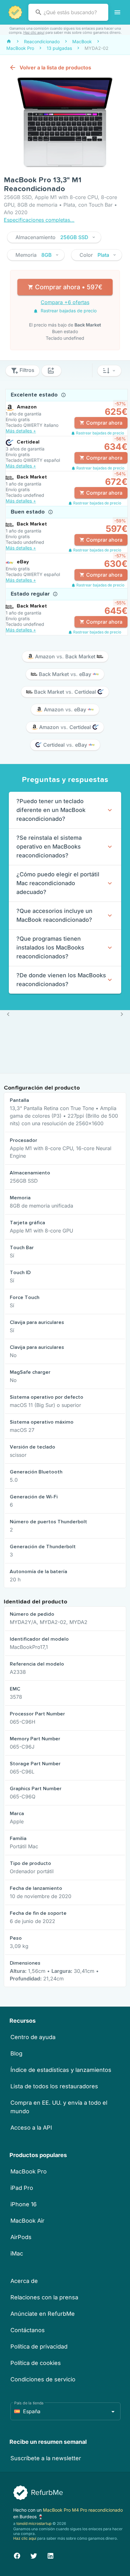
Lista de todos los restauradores (54, 2086)
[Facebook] (17, 2555)
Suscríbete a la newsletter (46, 2458)
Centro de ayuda (33, 2037)
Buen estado (29, 512)
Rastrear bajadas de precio (68, 311)
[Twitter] (34, 2555)
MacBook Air (27, 2221)
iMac (17, 2253)
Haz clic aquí (34, 32)
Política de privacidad (39, 2347)
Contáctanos (28, 2330)
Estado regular (31, 594)
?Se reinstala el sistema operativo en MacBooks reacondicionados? (49, 847)
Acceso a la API (31, 2128)
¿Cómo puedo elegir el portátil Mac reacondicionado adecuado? (58, 883)
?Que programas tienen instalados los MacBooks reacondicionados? (50, 947)
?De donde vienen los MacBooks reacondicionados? (61, 980)
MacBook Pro (29, 2171)
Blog (16, 2053)
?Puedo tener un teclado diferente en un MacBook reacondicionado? (51, 810)
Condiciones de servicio (43, 2379)
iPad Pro (22, 2188)
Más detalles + (21, 431)
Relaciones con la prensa (44, 2297)
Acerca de (24, 2281)
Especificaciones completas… (39, 220)
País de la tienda (29, 2403)
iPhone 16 (24, 2204)
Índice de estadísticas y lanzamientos (61, 2070)
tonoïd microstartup (34, 2523)
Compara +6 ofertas (65, 302)
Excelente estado (35, 395)
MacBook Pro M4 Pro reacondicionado (83, 2510)
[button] (54, 237)
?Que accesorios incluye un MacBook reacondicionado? (54, 915)
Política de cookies (36, 2363)
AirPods (21, 2237)
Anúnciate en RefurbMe (43, 2314)
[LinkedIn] (50, 2555)
